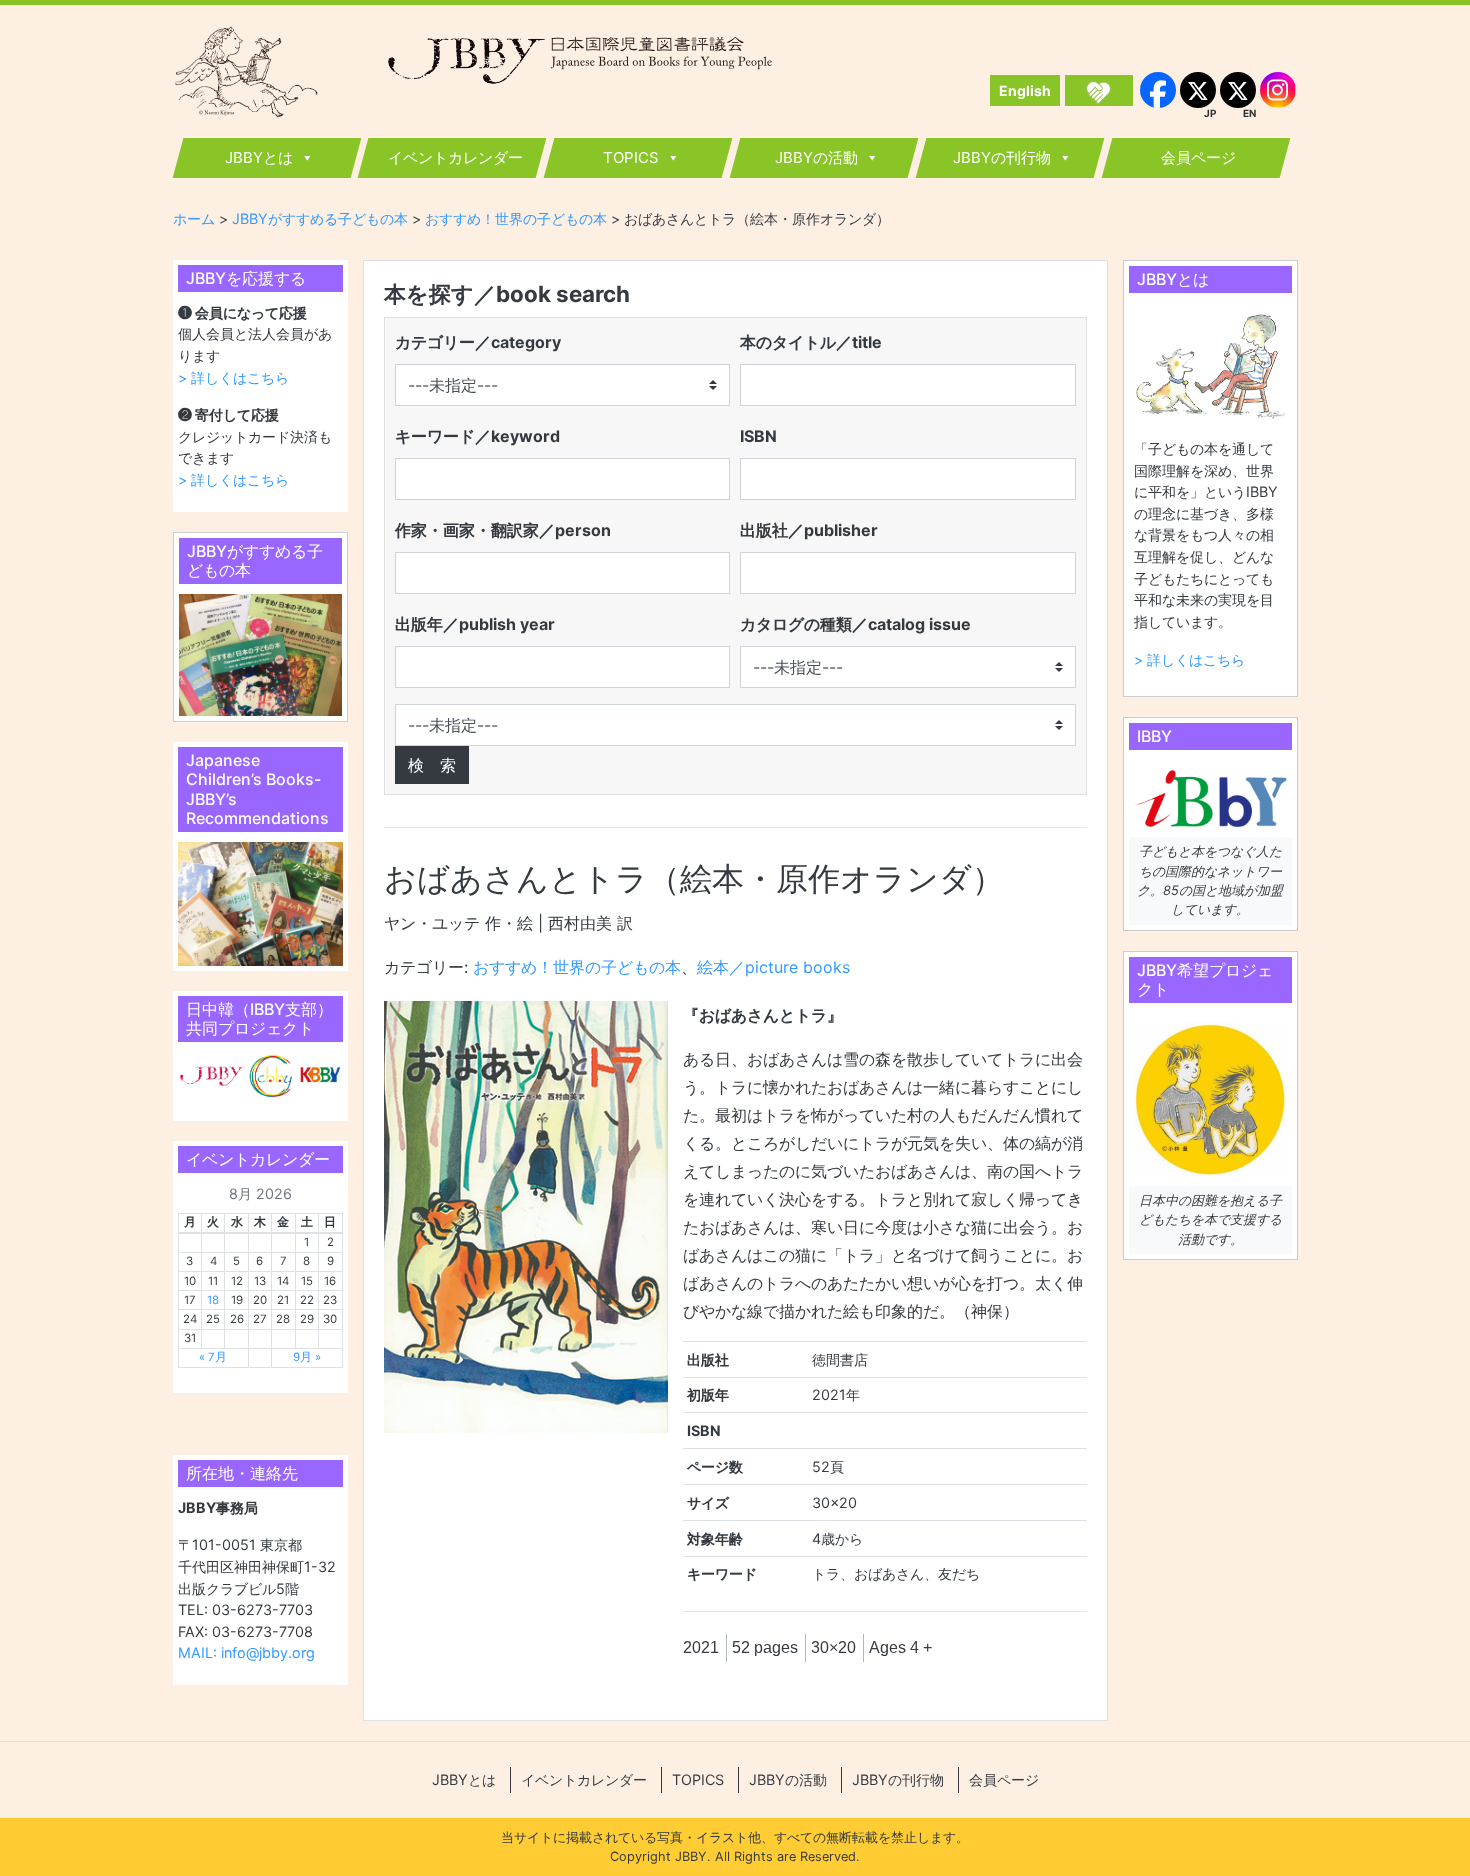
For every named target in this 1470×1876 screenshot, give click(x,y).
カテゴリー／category (478, 342)
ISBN (758, 436)
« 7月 (213, 1357)
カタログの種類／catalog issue (855, 624)
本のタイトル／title (811, 342)
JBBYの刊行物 (1002, 157)
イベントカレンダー (455, 157)
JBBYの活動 (816, 157)
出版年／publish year (475, 624)
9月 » (307, 1357)
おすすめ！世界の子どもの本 (577, 967)
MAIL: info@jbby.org (246, 1652)
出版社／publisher (809, 530)
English (1025, 90)
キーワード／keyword (477, 436)
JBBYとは (259, 157)
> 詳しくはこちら (233, 377)
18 (213, 1300)
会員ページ (1198, 157)
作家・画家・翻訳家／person (503, 530)
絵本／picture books (773, 967)
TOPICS (631, 157)
